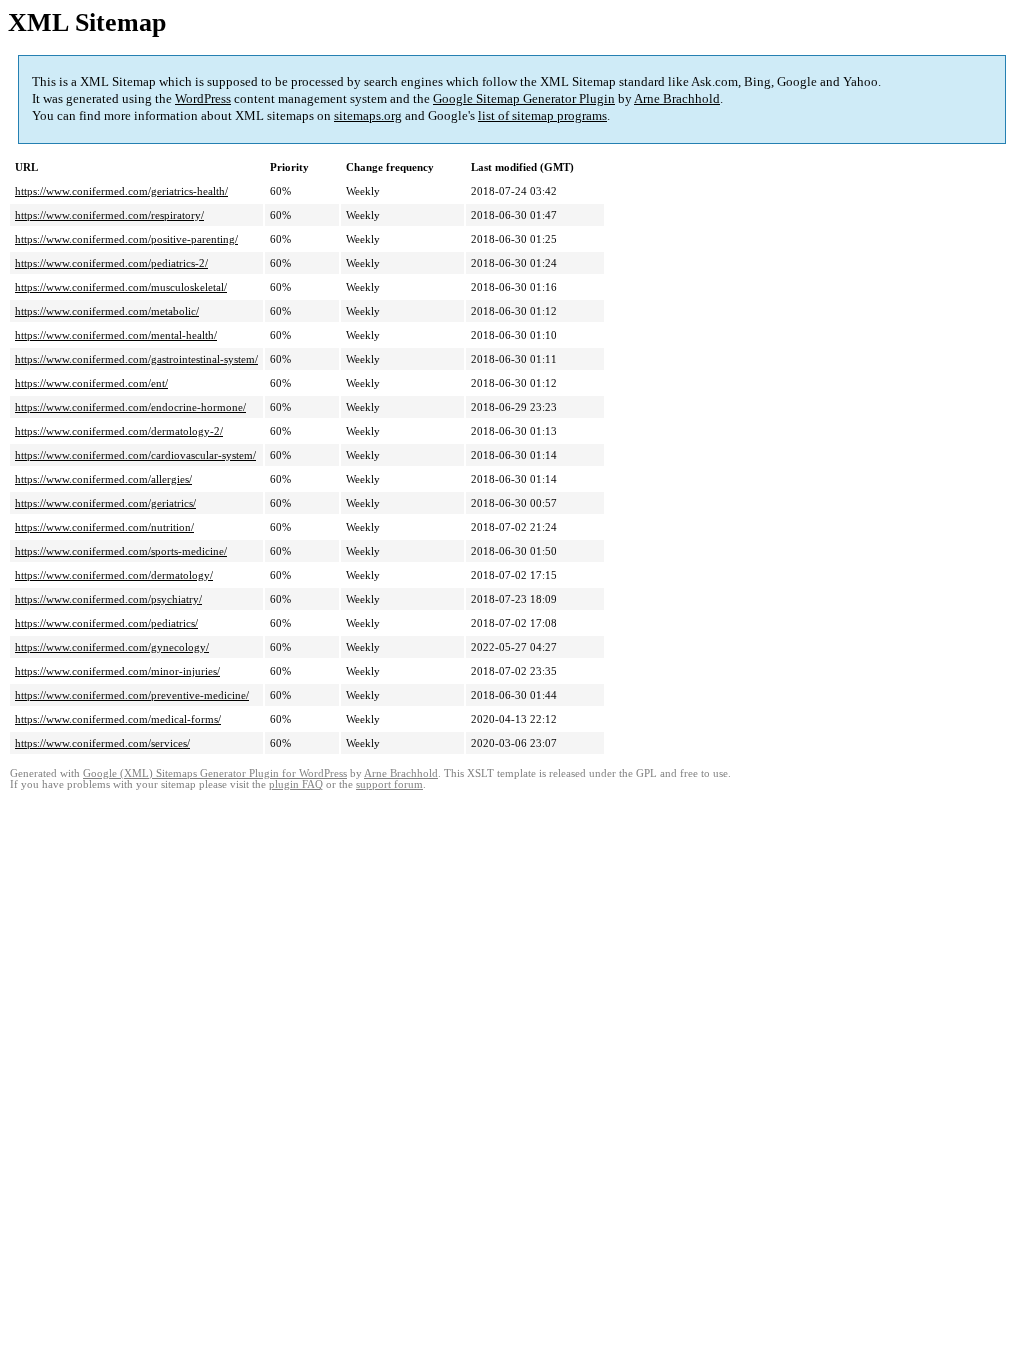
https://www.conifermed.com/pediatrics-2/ (111, 263)
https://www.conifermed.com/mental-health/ (116, 335)
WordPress (203, 98)
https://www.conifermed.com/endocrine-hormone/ (130, 407)
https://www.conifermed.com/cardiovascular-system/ (135, 455)
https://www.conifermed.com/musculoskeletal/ (121, 287)
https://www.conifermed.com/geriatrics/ (105, 503)
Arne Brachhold (677, 98)
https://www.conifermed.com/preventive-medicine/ (132, 695)
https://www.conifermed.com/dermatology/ (114, 575)
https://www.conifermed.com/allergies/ (103, 479)
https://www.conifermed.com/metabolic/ (107, 311)
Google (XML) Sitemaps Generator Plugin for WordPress (215, 773)
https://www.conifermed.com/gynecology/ (112, 647)
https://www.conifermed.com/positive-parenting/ (126, 239)
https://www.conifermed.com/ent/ (91, 383)
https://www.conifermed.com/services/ (102, 743)
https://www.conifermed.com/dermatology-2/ (119, 431)
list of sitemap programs (542, 115)
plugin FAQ (296, 784)
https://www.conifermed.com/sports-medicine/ (121, 551)
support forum (389, 784)
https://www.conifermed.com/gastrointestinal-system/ (136, 359)
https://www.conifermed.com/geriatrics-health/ (121, 191)
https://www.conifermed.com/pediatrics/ (106, 623)
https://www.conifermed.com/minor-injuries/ (117, 671)
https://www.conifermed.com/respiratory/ (109, 215)
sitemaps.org (368, 115)
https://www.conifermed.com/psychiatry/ (108, 599)
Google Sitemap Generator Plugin (524, 98)
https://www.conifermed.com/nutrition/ (104, 527)
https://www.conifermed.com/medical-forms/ (118, 719)
